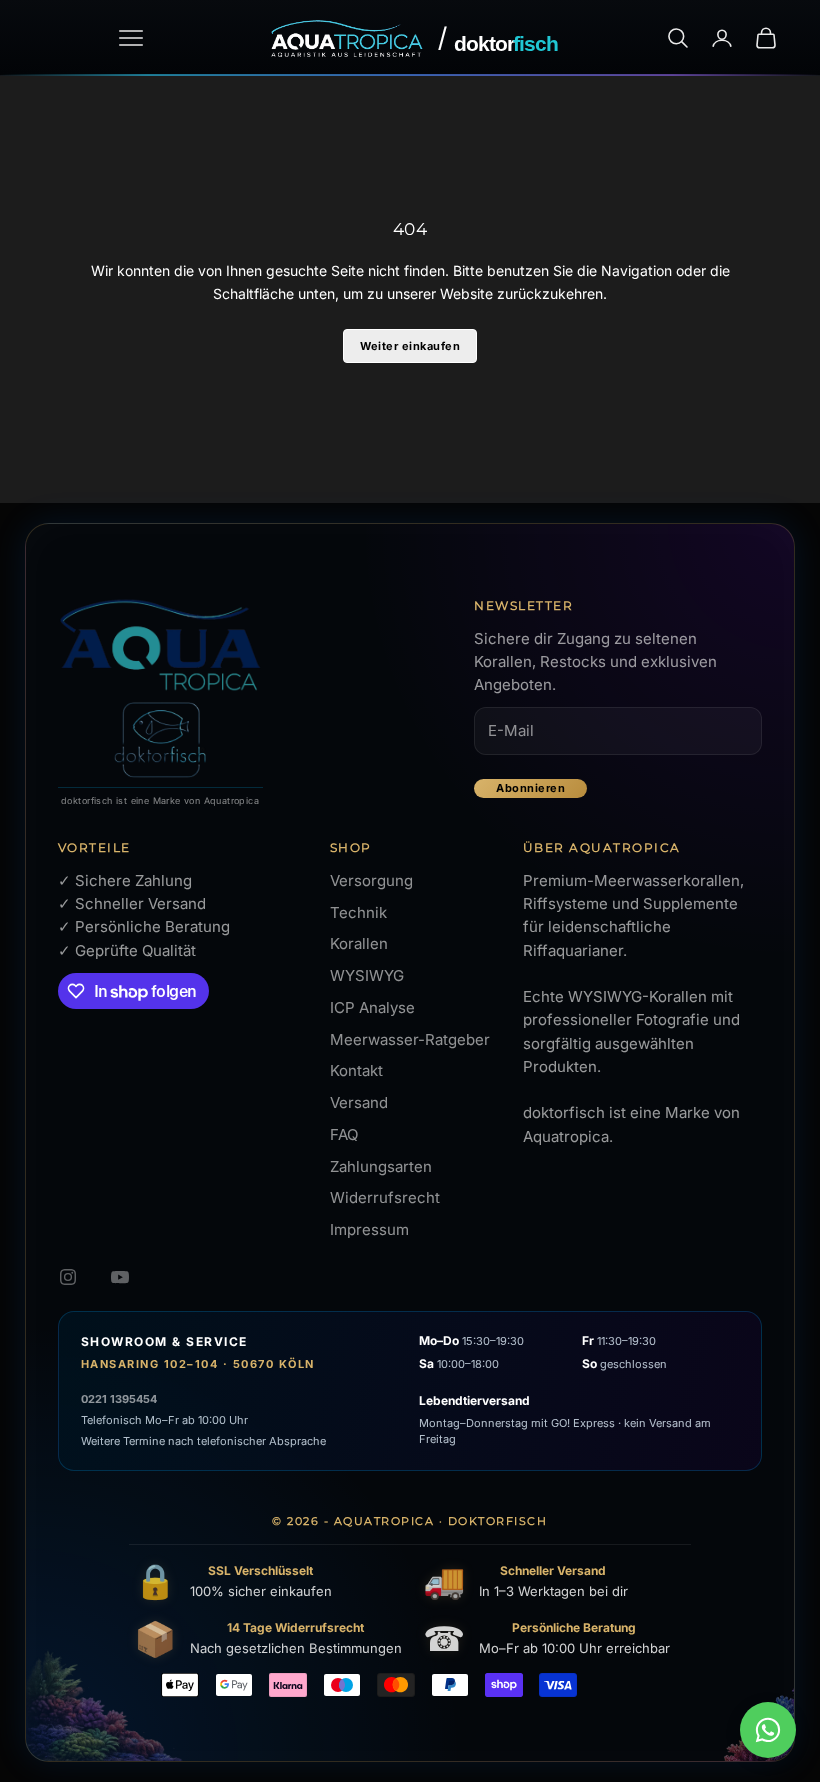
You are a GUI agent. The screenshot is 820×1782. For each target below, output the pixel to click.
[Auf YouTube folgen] (120, 1277)
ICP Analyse (372, 1007)
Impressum (369, 1229)
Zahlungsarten (381, 1166)
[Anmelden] (722, 38)
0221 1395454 (119, 1399)
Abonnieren (530, 788)
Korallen (359, 943)
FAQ (344, 1134)
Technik (358, 912)
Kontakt (356, 1070)
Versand (359, 1102)
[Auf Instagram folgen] (68, 1277)
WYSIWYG (367, 975)
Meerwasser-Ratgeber (410, 1039)
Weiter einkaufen (410, 346)
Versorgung (371, 880)
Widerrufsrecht (385, 1197)
